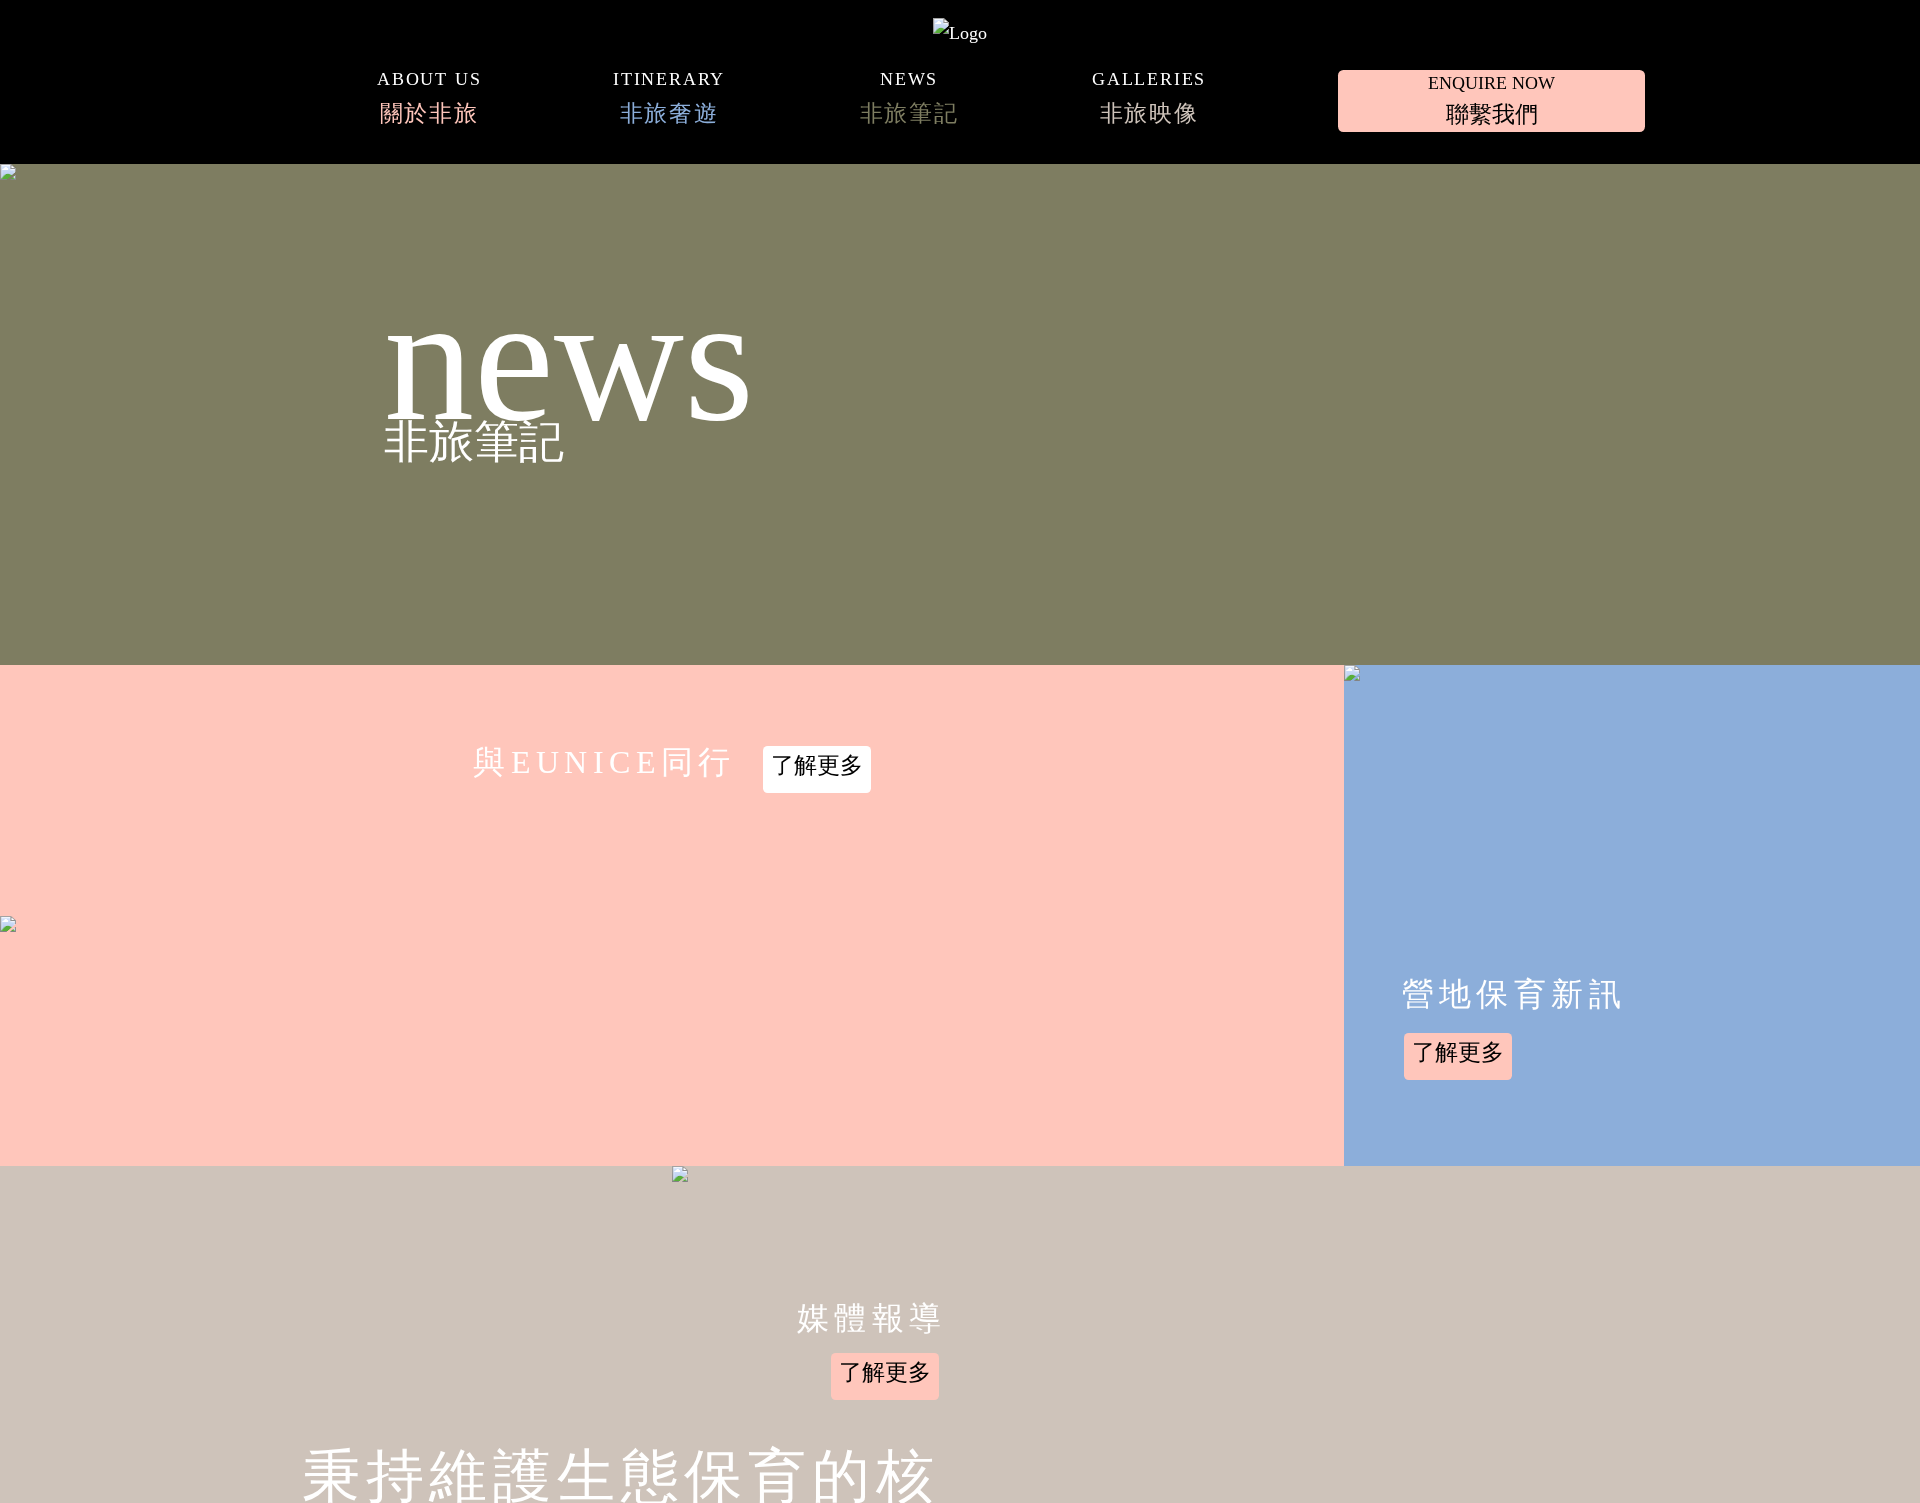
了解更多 (817, 765)
